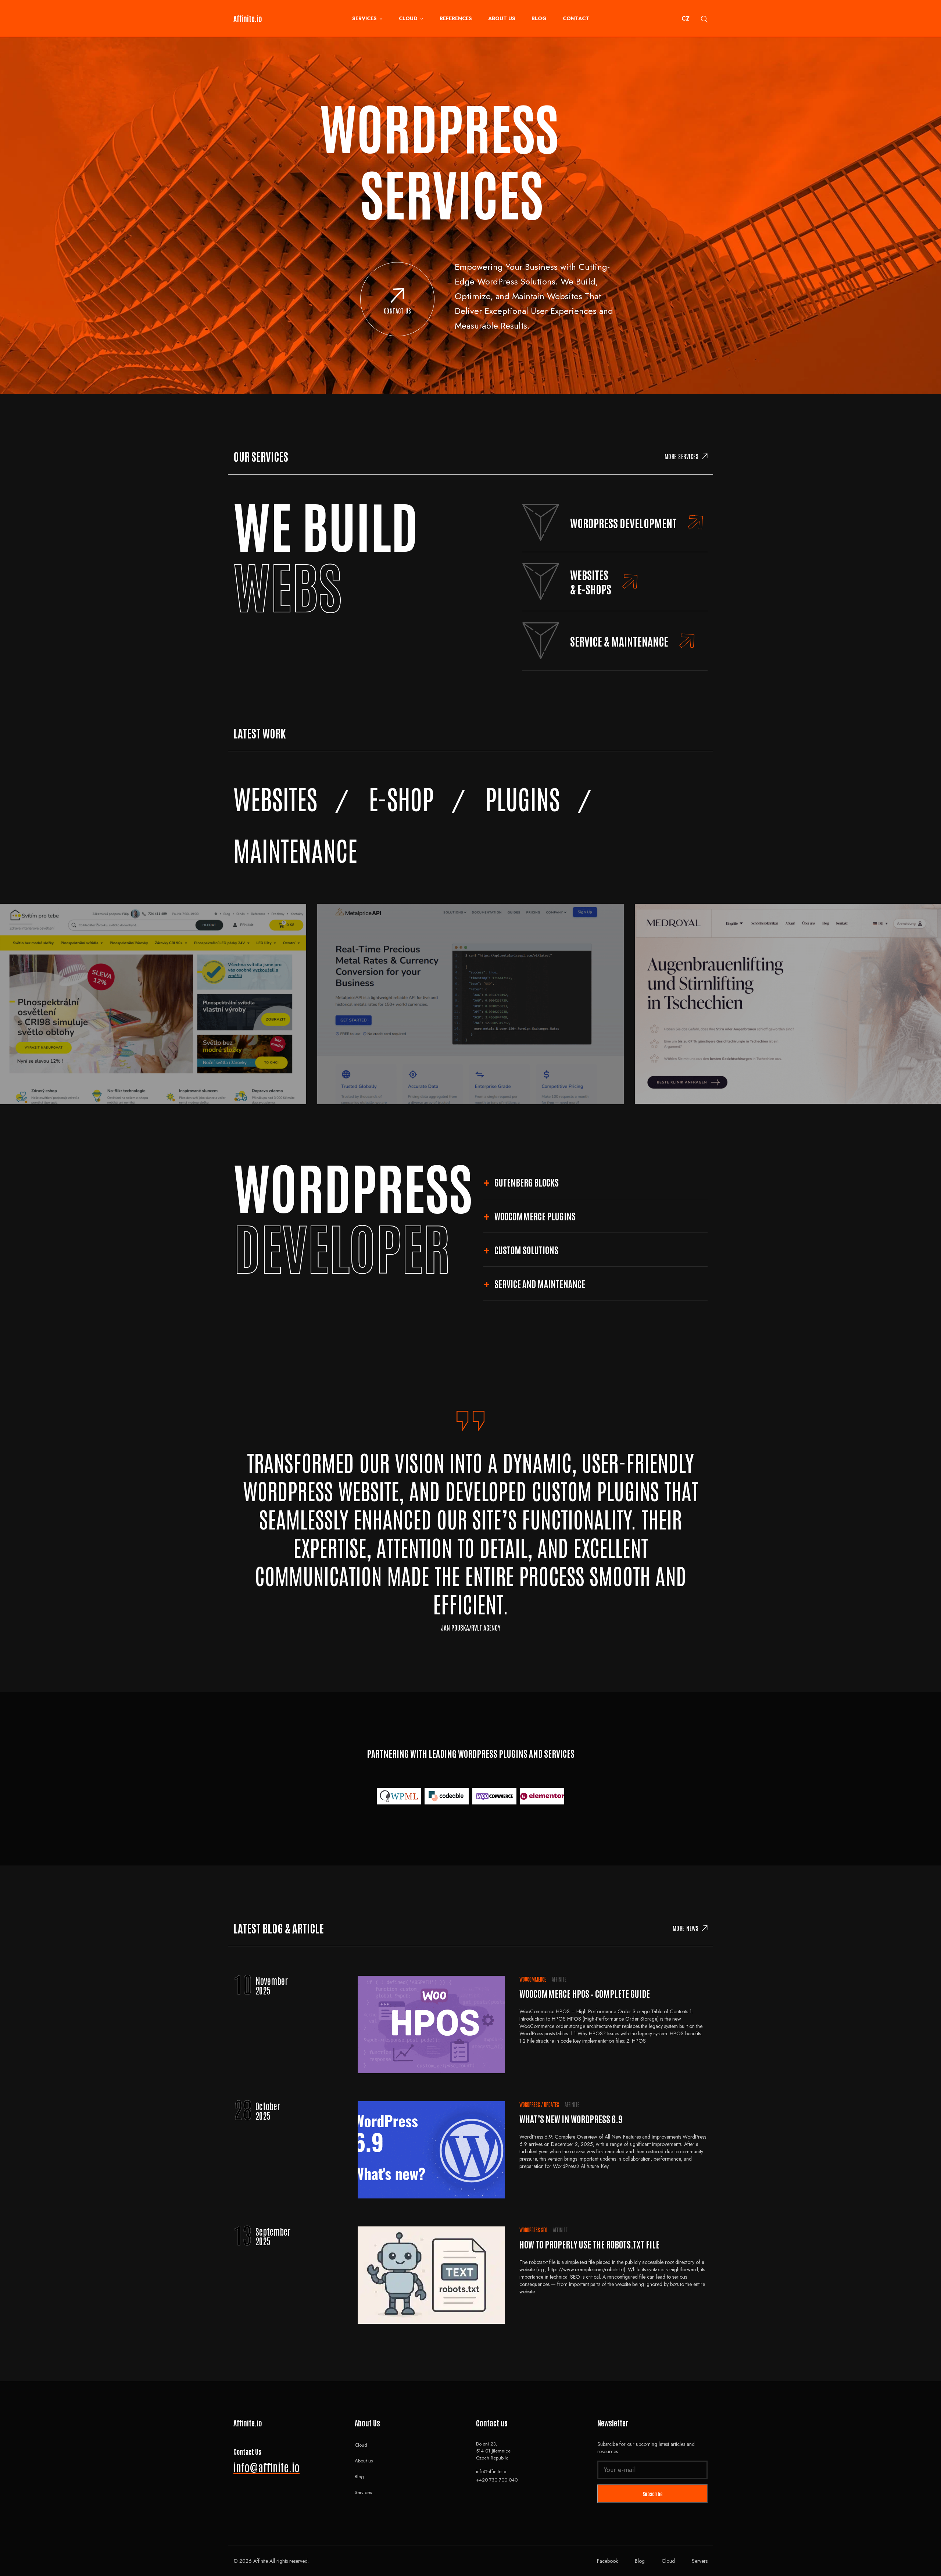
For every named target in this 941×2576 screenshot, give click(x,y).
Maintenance (295, 849)
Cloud (408, 18)
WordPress (530, 2104)
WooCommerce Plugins (535, 1216)
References (456, 18)
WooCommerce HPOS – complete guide (585, 1993)
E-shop (401, 798)
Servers (700, 2561)
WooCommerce (533, 1979)
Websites (275, 798)
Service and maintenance (540, 1283)
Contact (576, 18)
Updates (552, 2104)
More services (682, 456)
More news (686, 1928)
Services (364, 18)
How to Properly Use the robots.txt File (589, 2244)
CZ (686, 19)
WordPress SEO (533, 2230)
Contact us (398, 311)
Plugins (523, 798)
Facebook (607, 2561)
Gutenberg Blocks (527, 1182)
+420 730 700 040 (497, 2480)
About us (502, 18)
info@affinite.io (266, 2467)
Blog (539, 18)
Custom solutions (526, 1250)
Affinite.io (248, 18)
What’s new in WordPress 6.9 (571, 2119)
